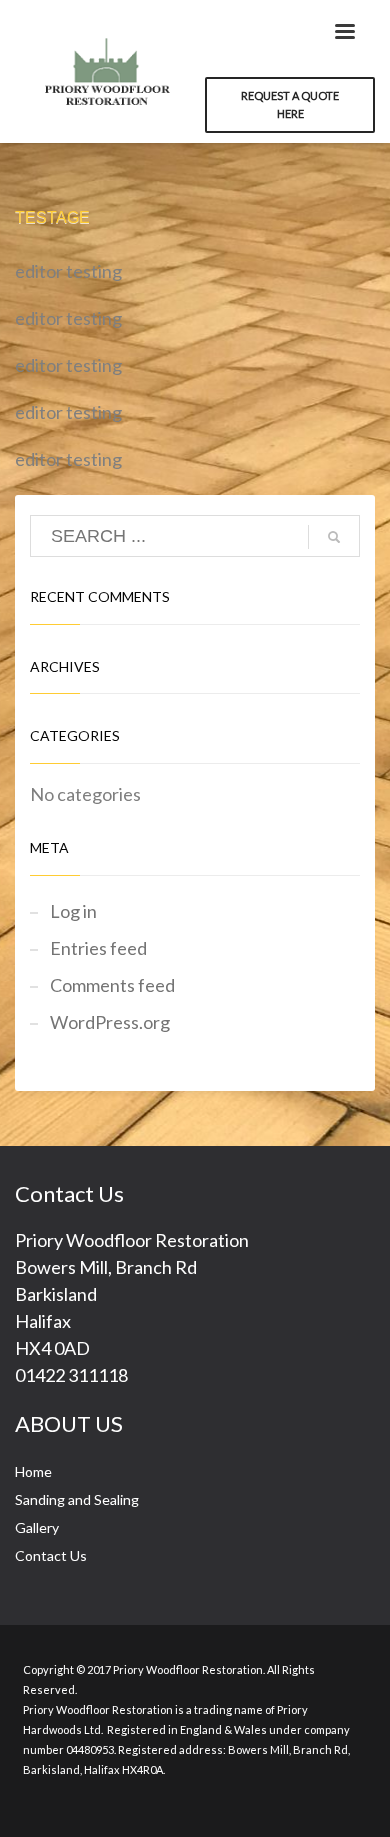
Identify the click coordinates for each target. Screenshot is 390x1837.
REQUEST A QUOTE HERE (290, 104)
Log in (73, 911)
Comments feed (112, 985)
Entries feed (98, 948)
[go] (334, 537)
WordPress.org (110, 1022)
